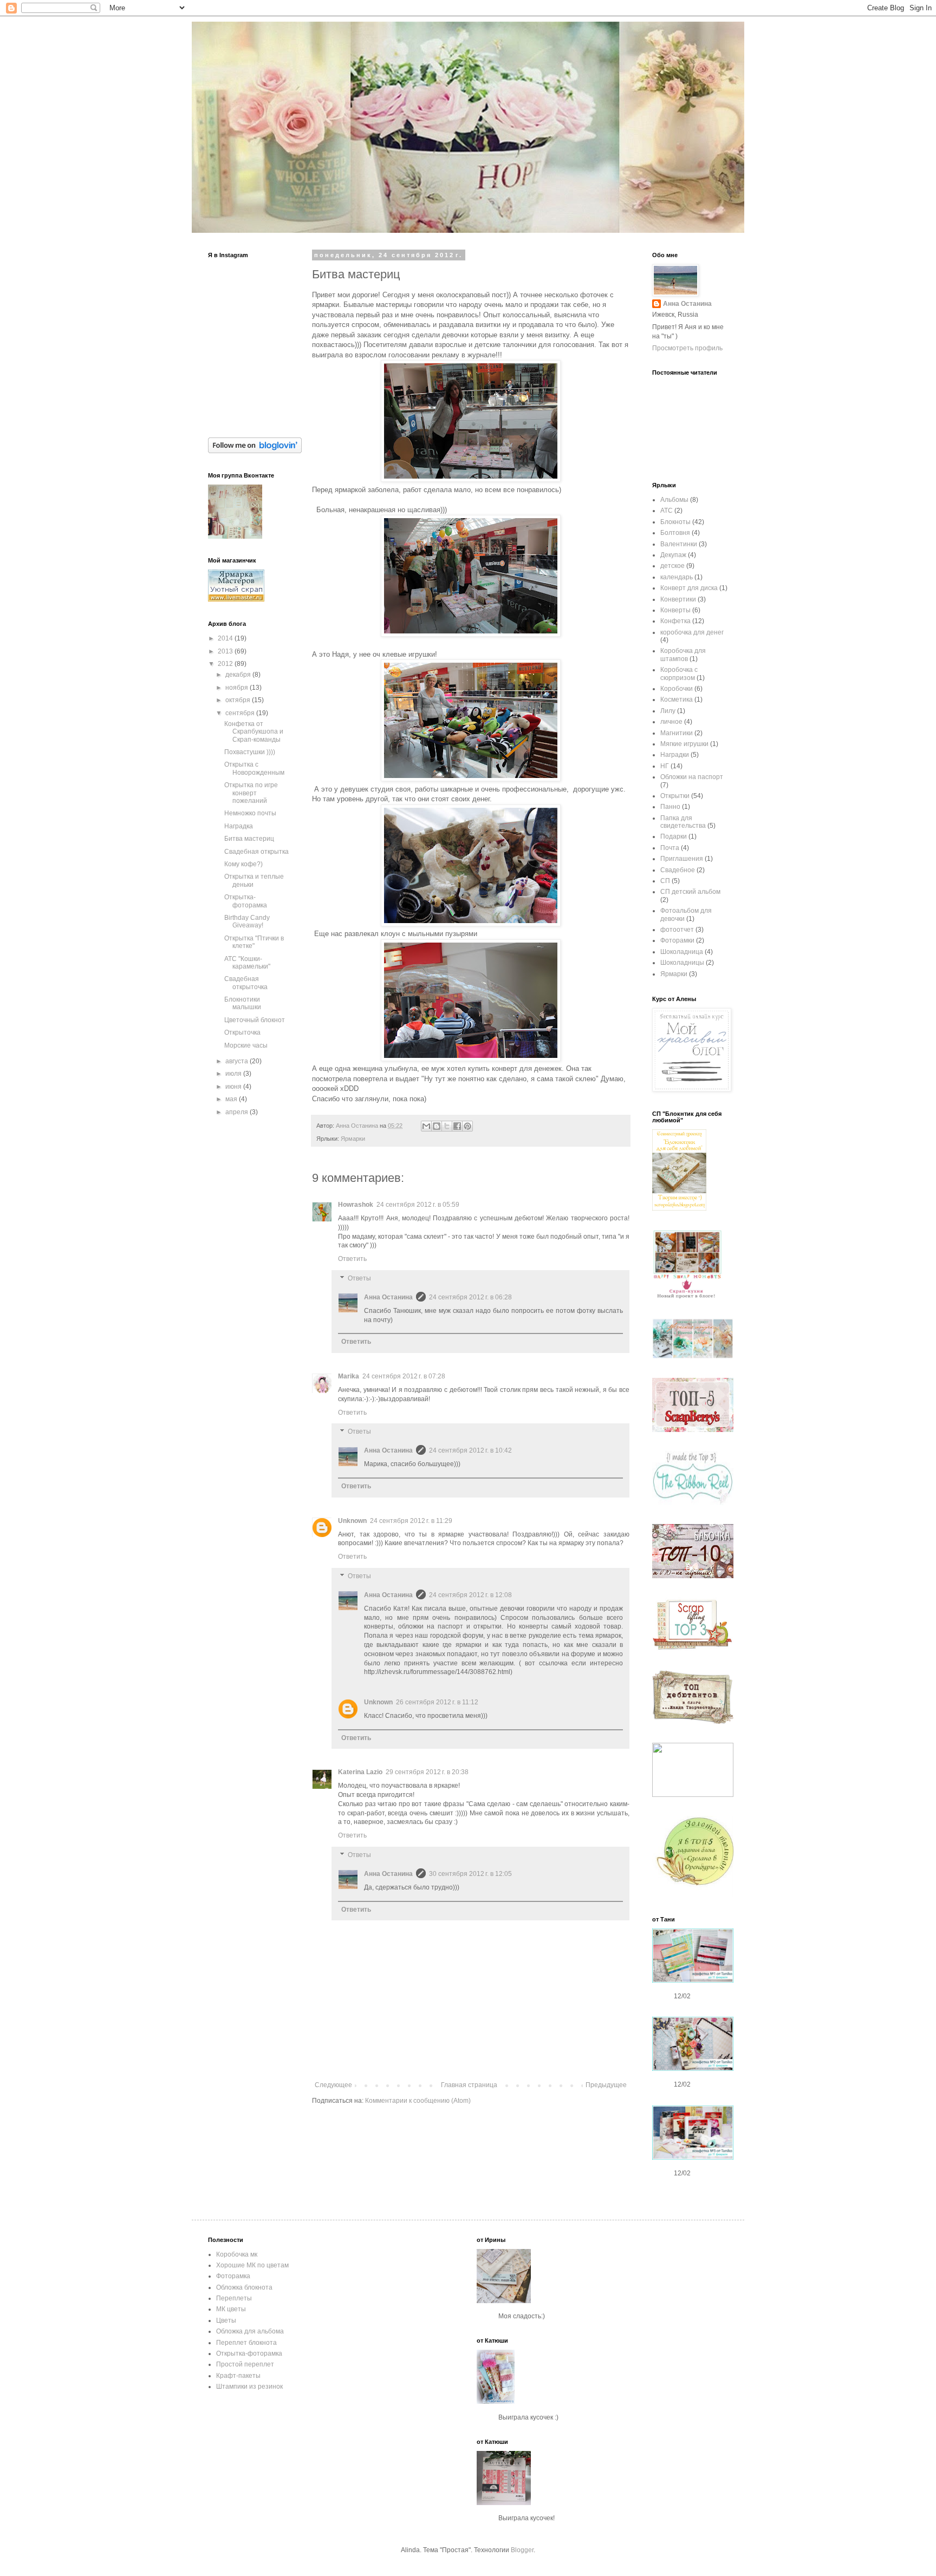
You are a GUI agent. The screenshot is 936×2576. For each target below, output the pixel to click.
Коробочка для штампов (683, 655)
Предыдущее (606, 2085)
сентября (241, 713)
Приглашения (682, 859)
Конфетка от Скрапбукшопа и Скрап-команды (254, 732)
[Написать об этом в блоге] (437, 1126)
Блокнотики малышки (243, 1003)
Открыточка (242, 1032)
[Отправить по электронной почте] (426, 1126)
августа (238, 1061)
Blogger (522, 2550)
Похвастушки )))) (250, 752)
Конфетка (675, 621)
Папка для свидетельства (683, 822)
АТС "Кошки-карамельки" (247, 963)
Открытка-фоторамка (246, 901)
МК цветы (231, 2309)
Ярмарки (353, 1139)
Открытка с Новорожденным (254, 768)
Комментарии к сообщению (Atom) (418, 2101)
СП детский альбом (690, 892)
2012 (226, 664)
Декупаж (673, 555)
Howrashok (356, 1205)
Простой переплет (245, 2364)
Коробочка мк (237, 2254)
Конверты (675, 610)
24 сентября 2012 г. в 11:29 (411, 1521)
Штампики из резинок (249, 2387)
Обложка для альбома (250, 2331)
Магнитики (677, 733)
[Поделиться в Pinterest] (467, 1126)
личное (671, 722)
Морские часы (246, 1045)
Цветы (226, 2320)
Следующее (333, 2085)
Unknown (352, 1521)
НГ (665, 766)
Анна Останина (388, 1297)
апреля (238, 1112)
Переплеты (234, 2298)
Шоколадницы (682, 963)
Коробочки (677, 689)
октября (239, 700)
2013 (226, 651)
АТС (667, 511)
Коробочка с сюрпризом (679, 674)
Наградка (239, 826)
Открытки (675, 796)
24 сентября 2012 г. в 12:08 (470, 1595)
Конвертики (678, 599)
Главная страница (469, 2085)
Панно (670, 807)
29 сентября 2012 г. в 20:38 (427, 1772)
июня (234, 1087)
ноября (238, 688)
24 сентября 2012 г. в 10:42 (470, 1450)
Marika (349, 1376)
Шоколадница (682, 952)
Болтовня (675, 533)
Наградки (675, 755)
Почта (670, 848)
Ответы (359, 1278)
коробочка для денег (692, 632)
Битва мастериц (249, 839)
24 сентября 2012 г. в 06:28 (470, 1297)
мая (232, 1099)
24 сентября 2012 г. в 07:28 (404, 1376)
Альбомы (674, 500)
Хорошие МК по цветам (252, 2265)
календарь (677, 577)
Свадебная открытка (256, 852)
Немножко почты (250, 813)
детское (672, 566)
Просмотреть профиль (687, 348)
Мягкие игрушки (684, 744)
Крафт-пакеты (238, 2376)
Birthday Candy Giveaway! (247, 921)
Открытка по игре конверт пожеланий (251, 793)
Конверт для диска (689, 588)
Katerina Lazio (360, 1772)
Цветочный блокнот (255, 1020)
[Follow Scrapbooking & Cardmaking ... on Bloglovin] (255, 451)
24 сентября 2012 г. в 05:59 (418, 1205)
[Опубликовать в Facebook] (457, 1126)
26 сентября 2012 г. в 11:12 (437, 1702)
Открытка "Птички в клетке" (254, 942)
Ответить (352, 1259)
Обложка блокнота (244, 2287)
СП (665, 881)
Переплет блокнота (246, 2343)
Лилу (668, 711)
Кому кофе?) (243, 864)
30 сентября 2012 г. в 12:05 (470, 1874)
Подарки (674, 836)
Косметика (677, 699)
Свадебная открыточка (246, 983)
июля (234, 1074)
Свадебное (678, 870)
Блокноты (675, 522)
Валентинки (679, 544)
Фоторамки (677, 940)
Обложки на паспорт (692, 777)
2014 (226, 638)
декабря (239, 675)
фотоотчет (677, 930)
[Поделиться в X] (447, 1126)
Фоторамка (233, 2276)
